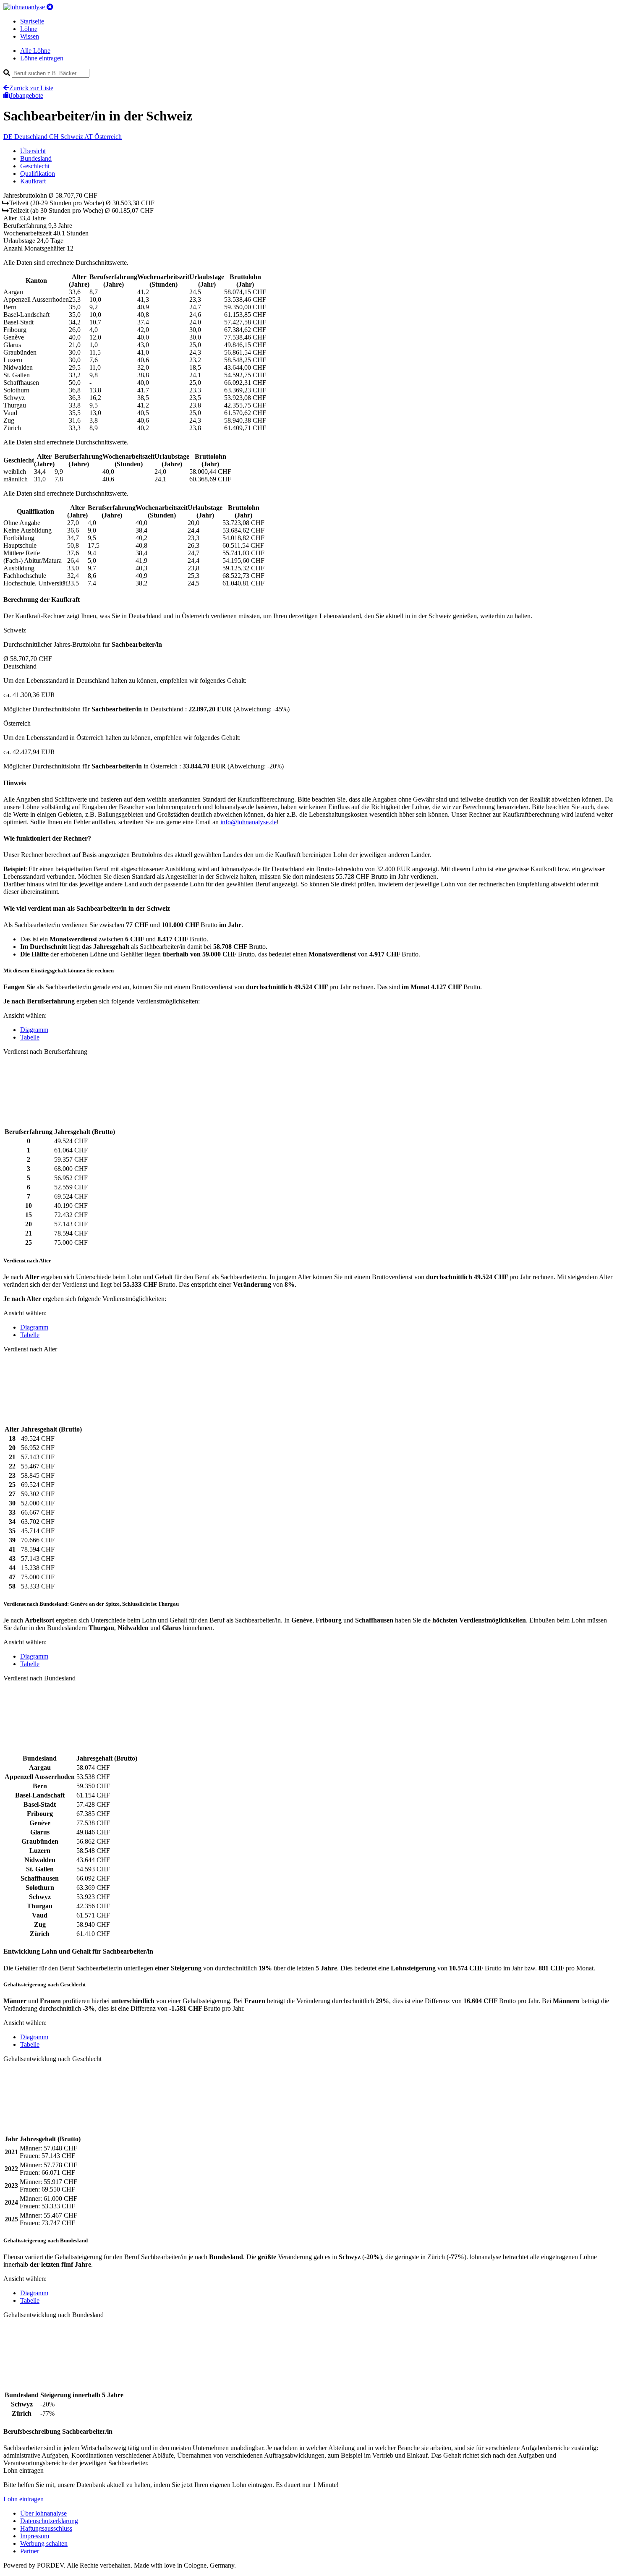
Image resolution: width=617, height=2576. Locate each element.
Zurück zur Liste (31, 88)
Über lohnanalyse (43, 2513)
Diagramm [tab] (34, 1030)
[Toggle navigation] (50, 7)
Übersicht (33, 151)
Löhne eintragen (42, 58)
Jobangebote (27, 95)
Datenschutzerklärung (49, 2521)
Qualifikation (38, 174)
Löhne (29, 29)
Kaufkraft (33, 181)
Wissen (30, 36)
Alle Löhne (35, 51)
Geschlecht (35, 166)
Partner (30, 2551)
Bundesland (36, 158)
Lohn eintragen (24, 2499)
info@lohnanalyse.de (248, 822)
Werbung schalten (44, 2543)
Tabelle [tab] (30, 1037)
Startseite (32, 21)
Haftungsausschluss (46, 2528)
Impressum (35, 2536)
